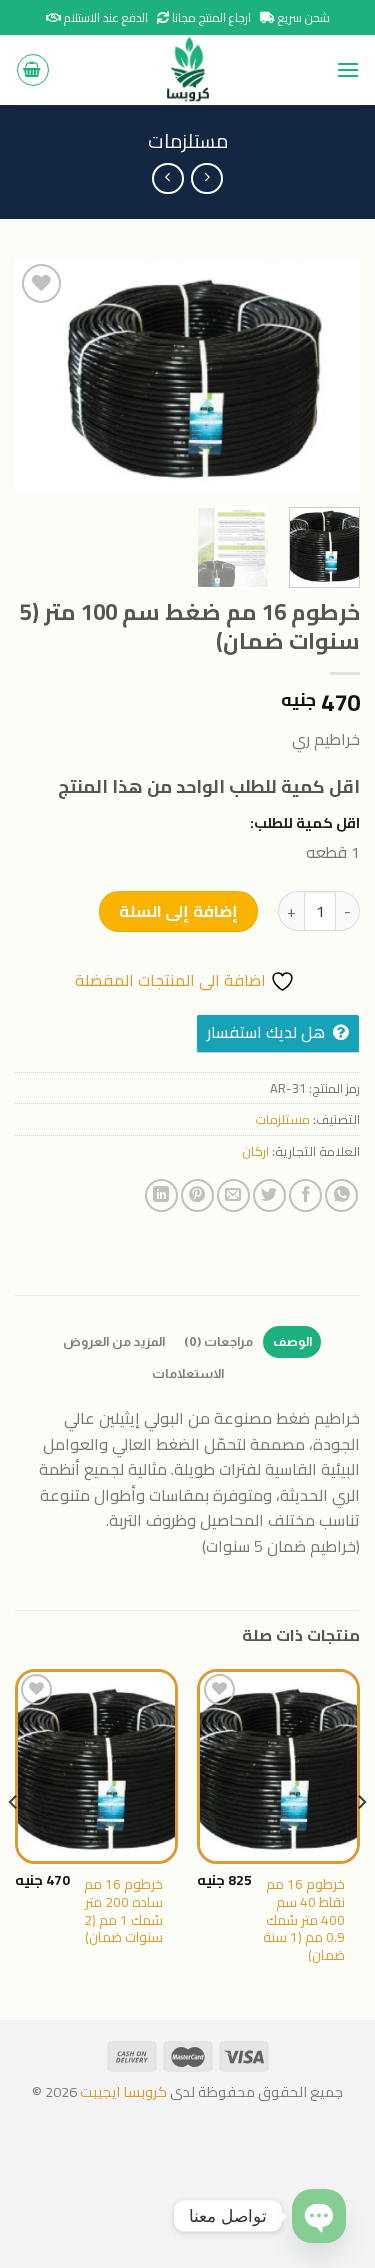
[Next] (33, 375)
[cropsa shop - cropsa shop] (188, 70)
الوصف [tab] (292, 1341)
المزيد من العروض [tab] (114, 1341)
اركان (255, 1151)
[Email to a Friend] (233, 1195)
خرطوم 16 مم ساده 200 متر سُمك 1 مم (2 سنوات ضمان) (123, 1911)
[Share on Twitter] (269, 1195)
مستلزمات (188, 141)
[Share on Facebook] (305, 1195)
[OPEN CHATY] (319, 2216)
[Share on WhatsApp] (341, 1195)
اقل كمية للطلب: (305, 822)
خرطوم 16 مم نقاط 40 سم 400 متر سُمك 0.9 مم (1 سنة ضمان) (304, 1920)
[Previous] (328, 375)
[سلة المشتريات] (33, 70)
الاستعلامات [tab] (188, 1373)
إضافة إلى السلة (178, 911)
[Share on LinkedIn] (161, 1195)
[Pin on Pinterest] (197, 1195)
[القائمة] (348, 69)
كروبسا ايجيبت (122, 2091)
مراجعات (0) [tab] (218, 1341)
